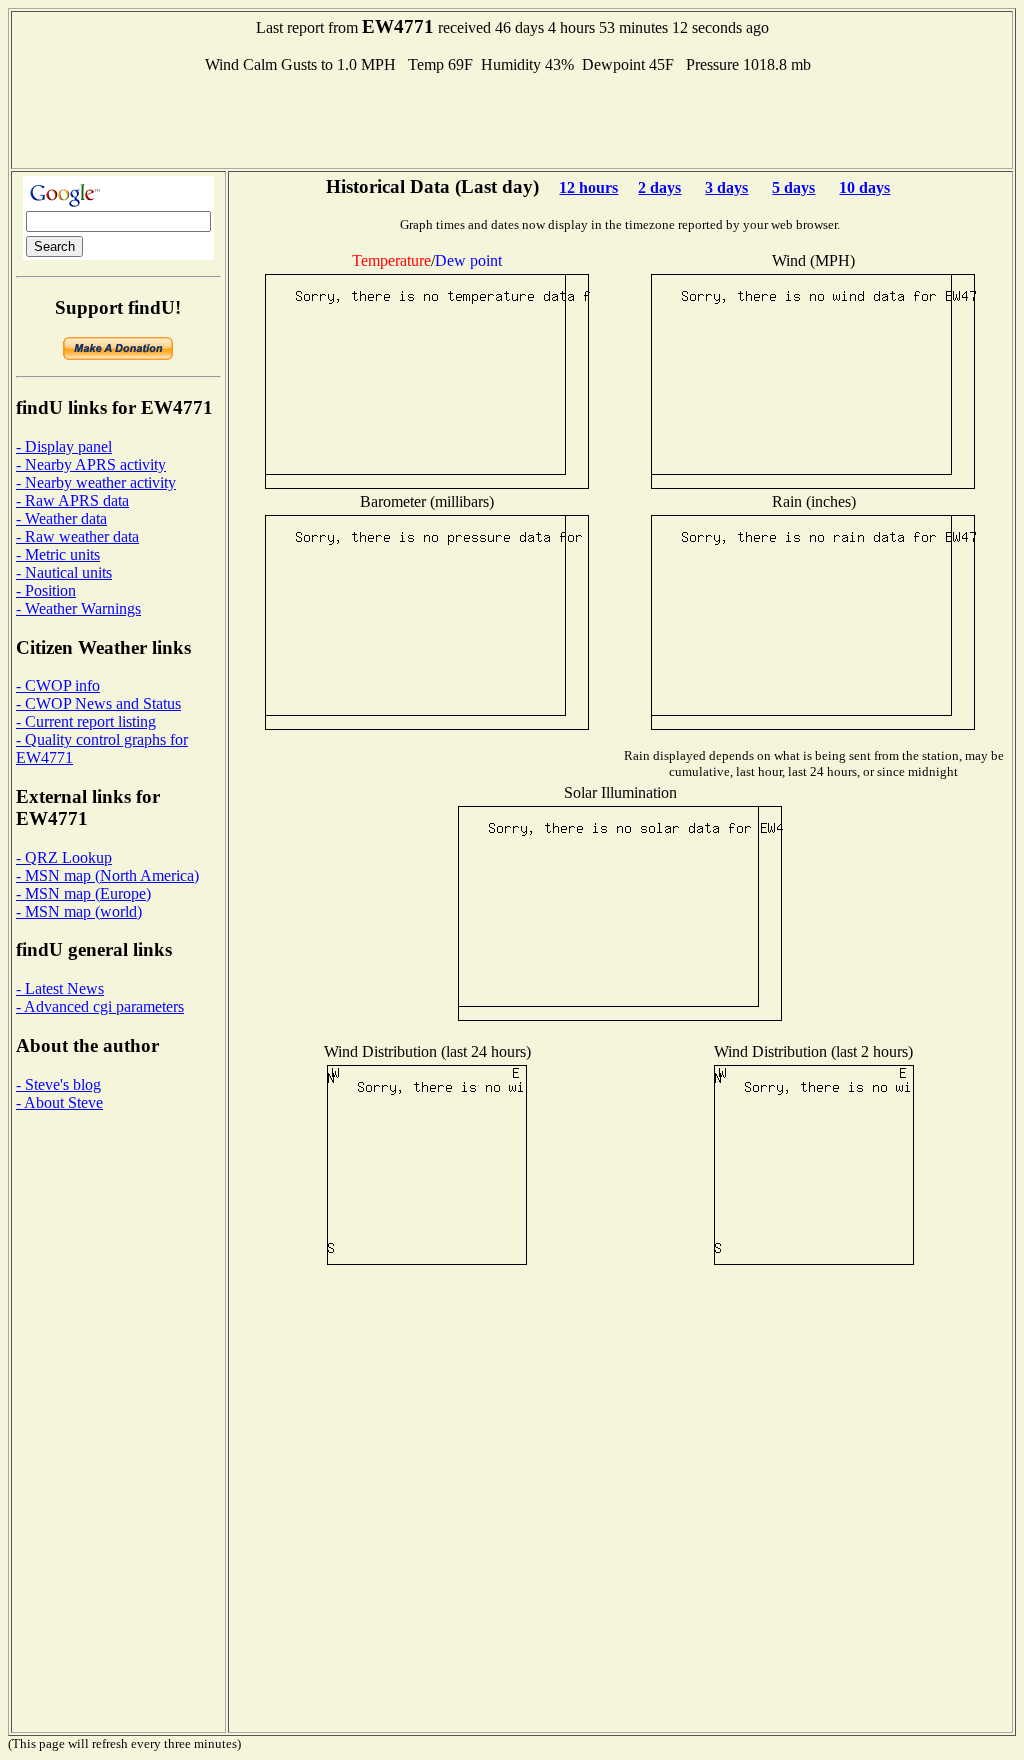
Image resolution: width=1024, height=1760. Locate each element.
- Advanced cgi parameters (100, 1006)
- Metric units (58, 554)
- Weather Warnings (78, 608)
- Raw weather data (77, 536)
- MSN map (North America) (107, 875)
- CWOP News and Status (98, 703)
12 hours (588, 187)
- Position (46, 590)
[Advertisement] (512, 119)
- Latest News (60, 988)
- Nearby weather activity (96, 482)
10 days (864, 187)
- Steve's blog (58, 1084)
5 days (793, 187)
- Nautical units (64, 572)
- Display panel (64, 446)
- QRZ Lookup (64, 857)
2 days (659, 187)
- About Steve (59, 1102)
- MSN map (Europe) (83, 893)
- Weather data (61, 518)
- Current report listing (86, 721)
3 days (726, 187)
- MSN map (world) (79, 911)
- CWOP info (58, 685)
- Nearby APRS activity (91, 464)
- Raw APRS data (72, 500)
